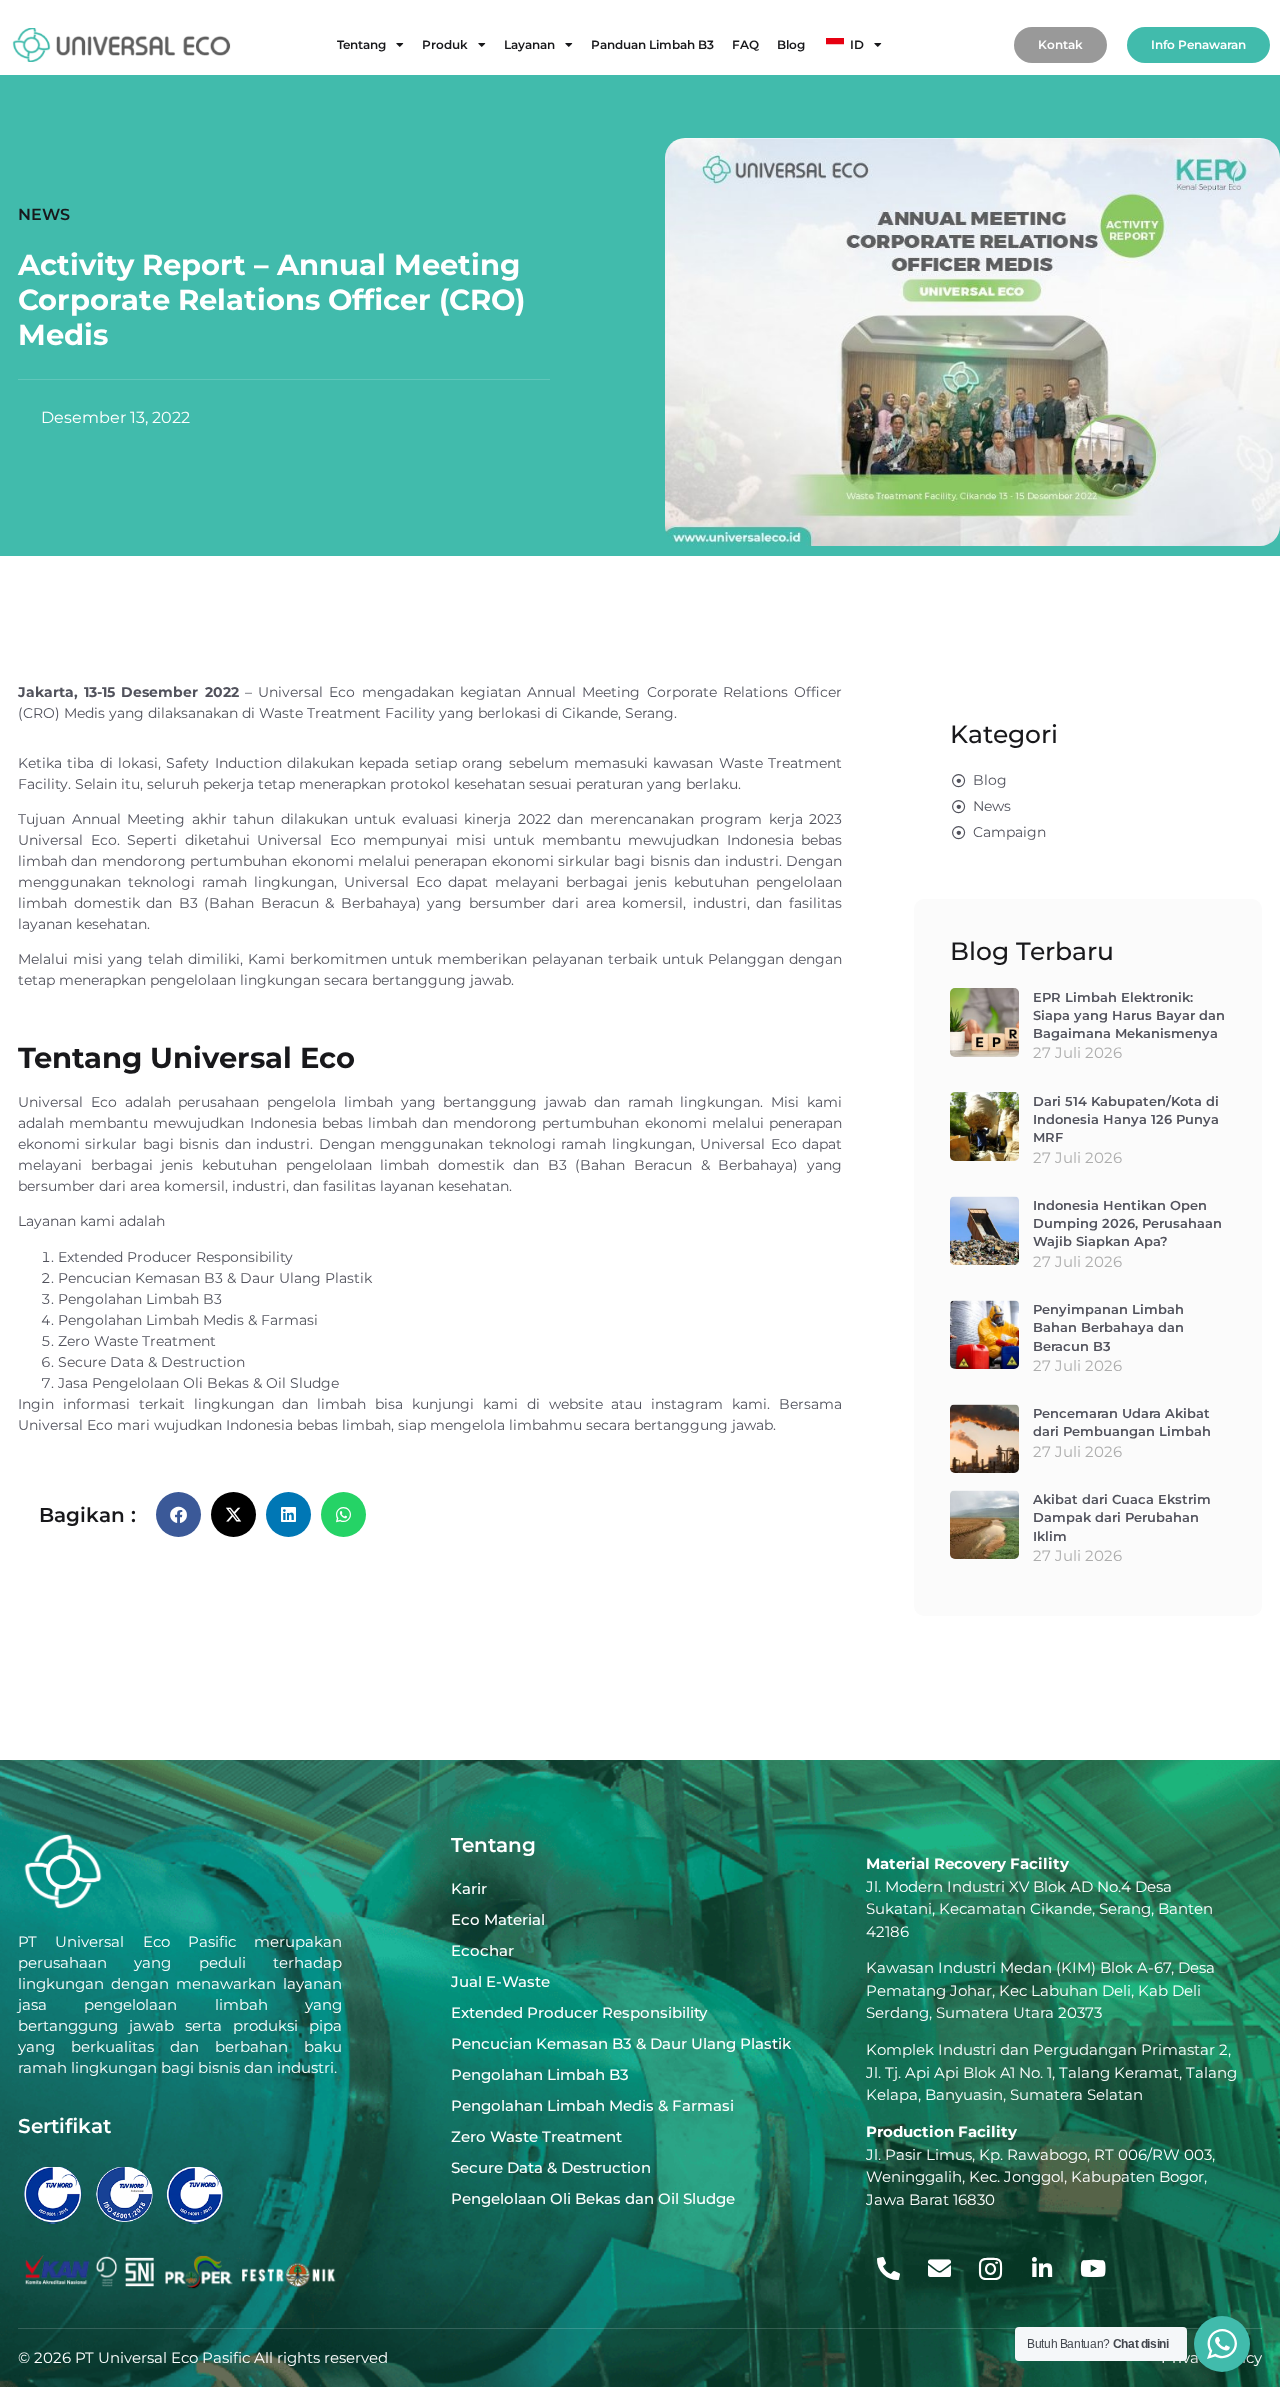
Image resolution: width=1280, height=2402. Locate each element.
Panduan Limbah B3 (652, 44)
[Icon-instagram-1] (991, 2269)
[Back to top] (1217, 2274)
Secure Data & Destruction (151, 1362)
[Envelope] (940, 2269)
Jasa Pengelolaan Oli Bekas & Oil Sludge (198, 1383)
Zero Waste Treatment (137, 1341)
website (576, 1404)
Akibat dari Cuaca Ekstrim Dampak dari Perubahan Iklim (1122, 1517)
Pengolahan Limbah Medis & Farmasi (188, 1320)
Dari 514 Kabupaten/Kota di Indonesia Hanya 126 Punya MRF (1126, 1119)
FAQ (745, 44)
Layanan (529, 44)
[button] (178, 1514)
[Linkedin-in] (1042, 2269)
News (44, 214)
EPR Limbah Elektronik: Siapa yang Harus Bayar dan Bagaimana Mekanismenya (1129, 1015)
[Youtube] (1093, 2269)
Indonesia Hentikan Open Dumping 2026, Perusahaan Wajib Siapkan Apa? (1127, 1223)
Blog (791, 44)
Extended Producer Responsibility (175, 1257)
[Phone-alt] (889, 2269)
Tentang (361, 44)
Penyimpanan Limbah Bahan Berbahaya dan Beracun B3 (1108, 1327)
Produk (445, 44)
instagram (687, 1404)
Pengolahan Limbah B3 (140, 1299)
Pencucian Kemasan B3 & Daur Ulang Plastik (215, 1278)
